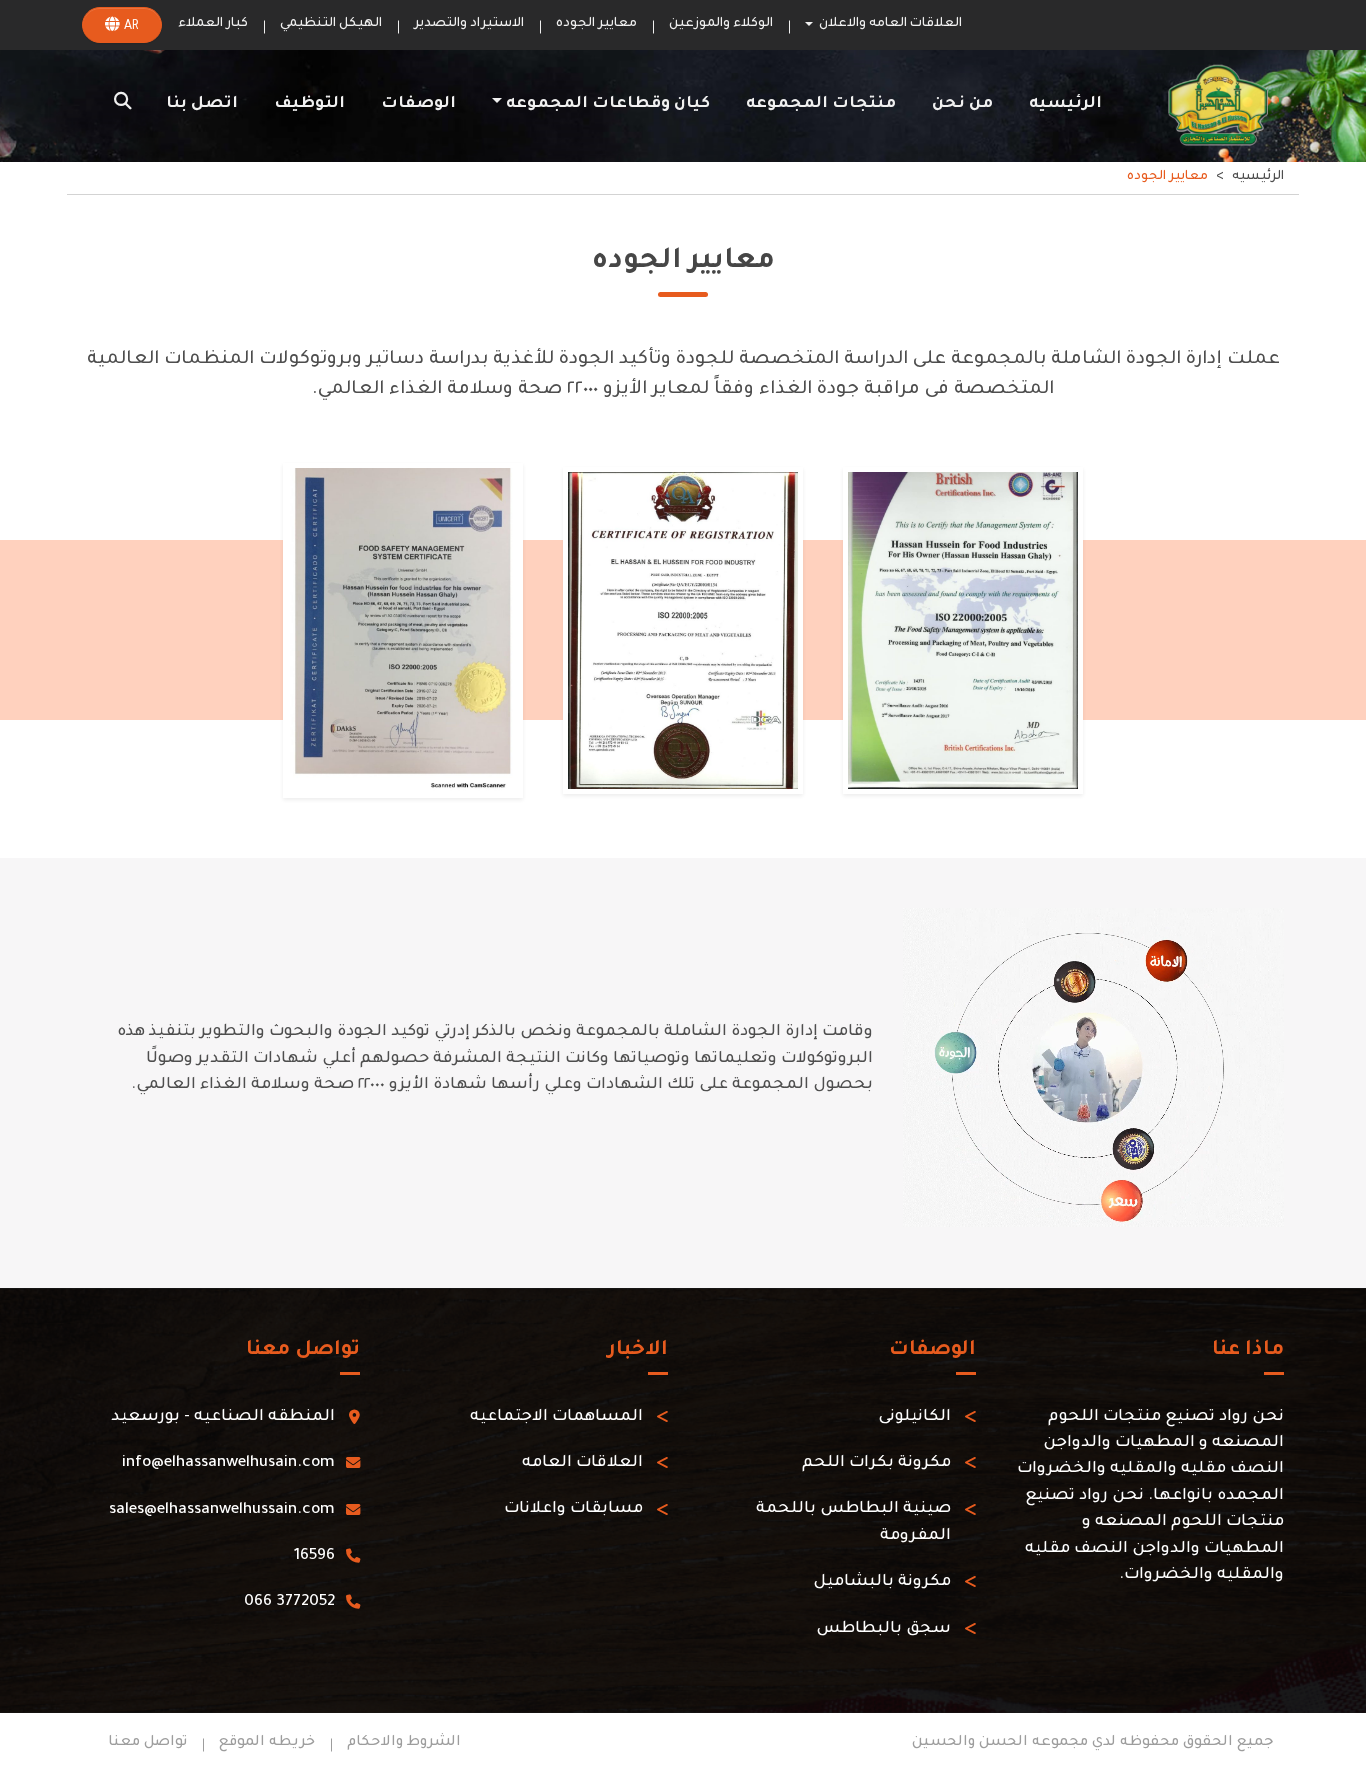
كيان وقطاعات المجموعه (608, 104)
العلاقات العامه (582, 1463)
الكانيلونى (914, 1417)
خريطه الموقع (267, 1743)
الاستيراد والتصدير (469, 24)
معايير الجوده (596, 24)
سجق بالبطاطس (883, 1629)
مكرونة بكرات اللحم (876, 1463)
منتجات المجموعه (821, 104)
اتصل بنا (202, 104)
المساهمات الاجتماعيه (556, 1417)
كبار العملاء (213, 24)
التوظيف (309, 104)
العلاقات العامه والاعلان (890, 24)
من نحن (962, 104)
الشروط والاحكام (404, 1743)
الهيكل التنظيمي (331, 24)
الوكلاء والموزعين (721, 24)
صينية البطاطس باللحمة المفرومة (853, 1523)
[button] (123, 105)
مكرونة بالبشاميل (882, 1582)
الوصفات (418, 104)
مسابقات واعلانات (573, 1510)
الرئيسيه (1065, 104)
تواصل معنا (147, 1743)
